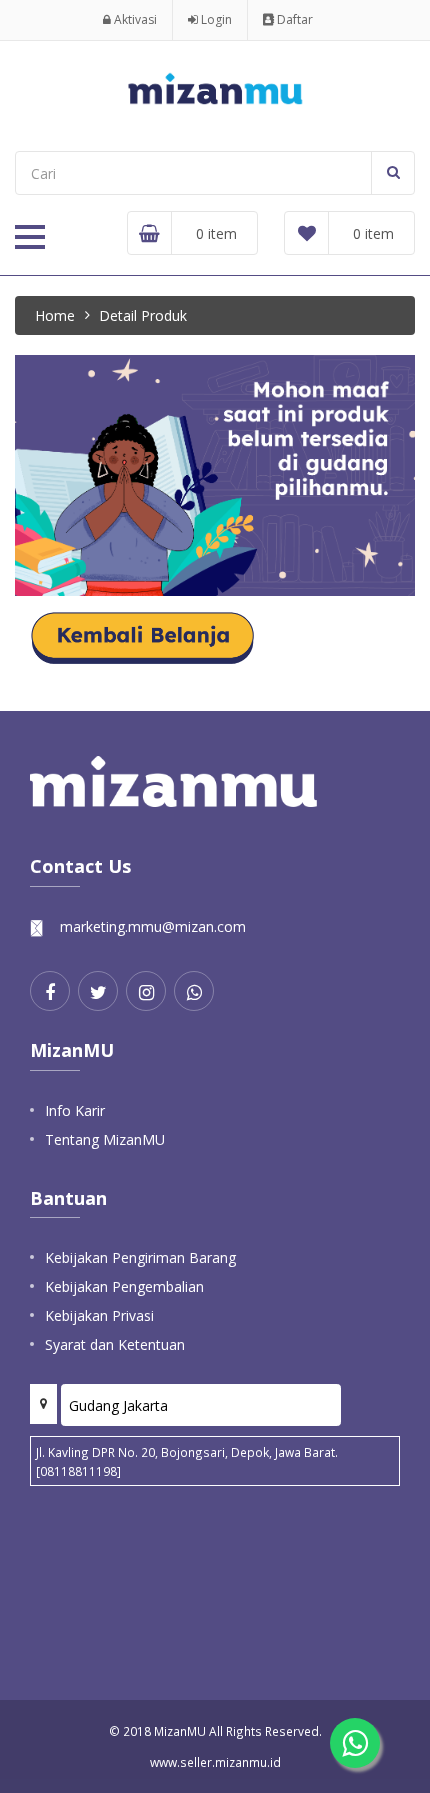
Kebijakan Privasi (99, 1315)
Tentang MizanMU (105, 1139)
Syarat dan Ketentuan (115, 1344)
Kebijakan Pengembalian (124, 1286)
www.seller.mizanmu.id (215, 1762)
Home (55, 315)
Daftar (293, 19)
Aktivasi (134, 19)
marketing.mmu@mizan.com (153, 926)
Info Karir (75, 1110)
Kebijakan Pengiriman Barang (140, 1257)
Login (215, 19)
